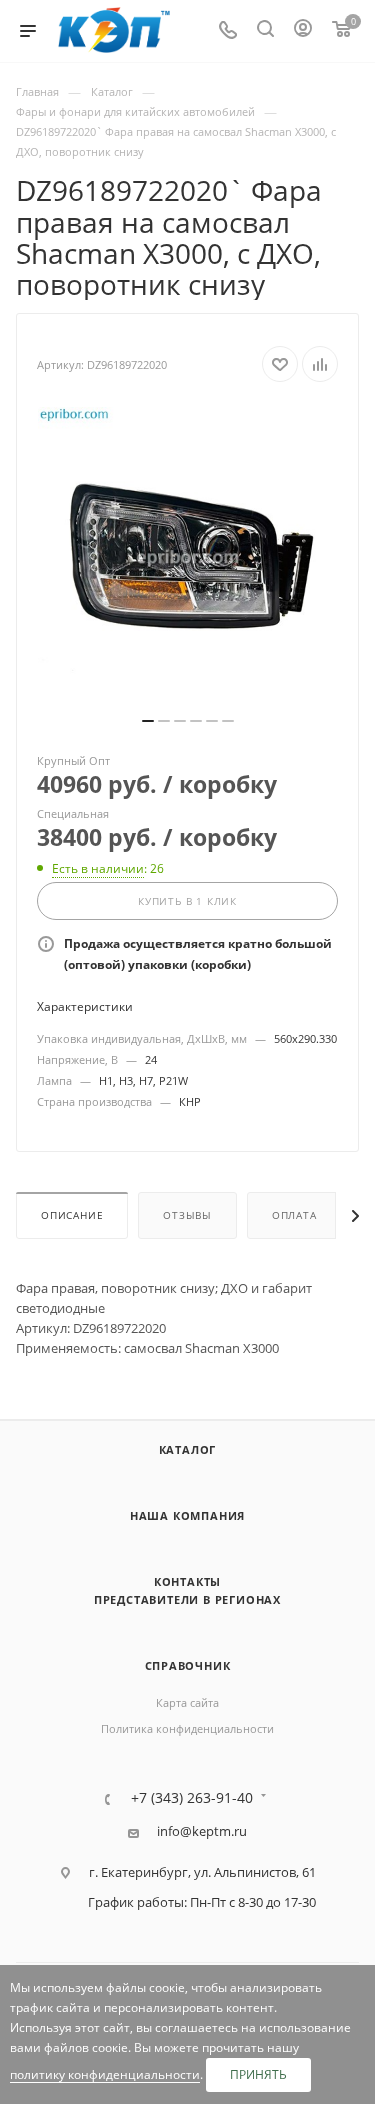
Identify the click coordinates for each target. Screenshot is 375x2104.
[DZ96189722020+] (188, 557)
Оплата (294, 1215)
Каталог (188, 1449)
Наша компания (187, 1515)
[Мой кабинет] (303, 31)
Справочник (188, 1665)
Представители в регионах (187, 1599)
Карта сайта (187, 1702)
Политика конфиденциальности (187, 1728)
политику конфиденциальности (105, 2074)
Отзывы (187, 1215)
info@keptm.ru (202, 1831)
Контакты (187, 1581)
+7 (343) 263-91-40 (192, 1798)
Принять (258, 2074)
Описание (72, 1215)
